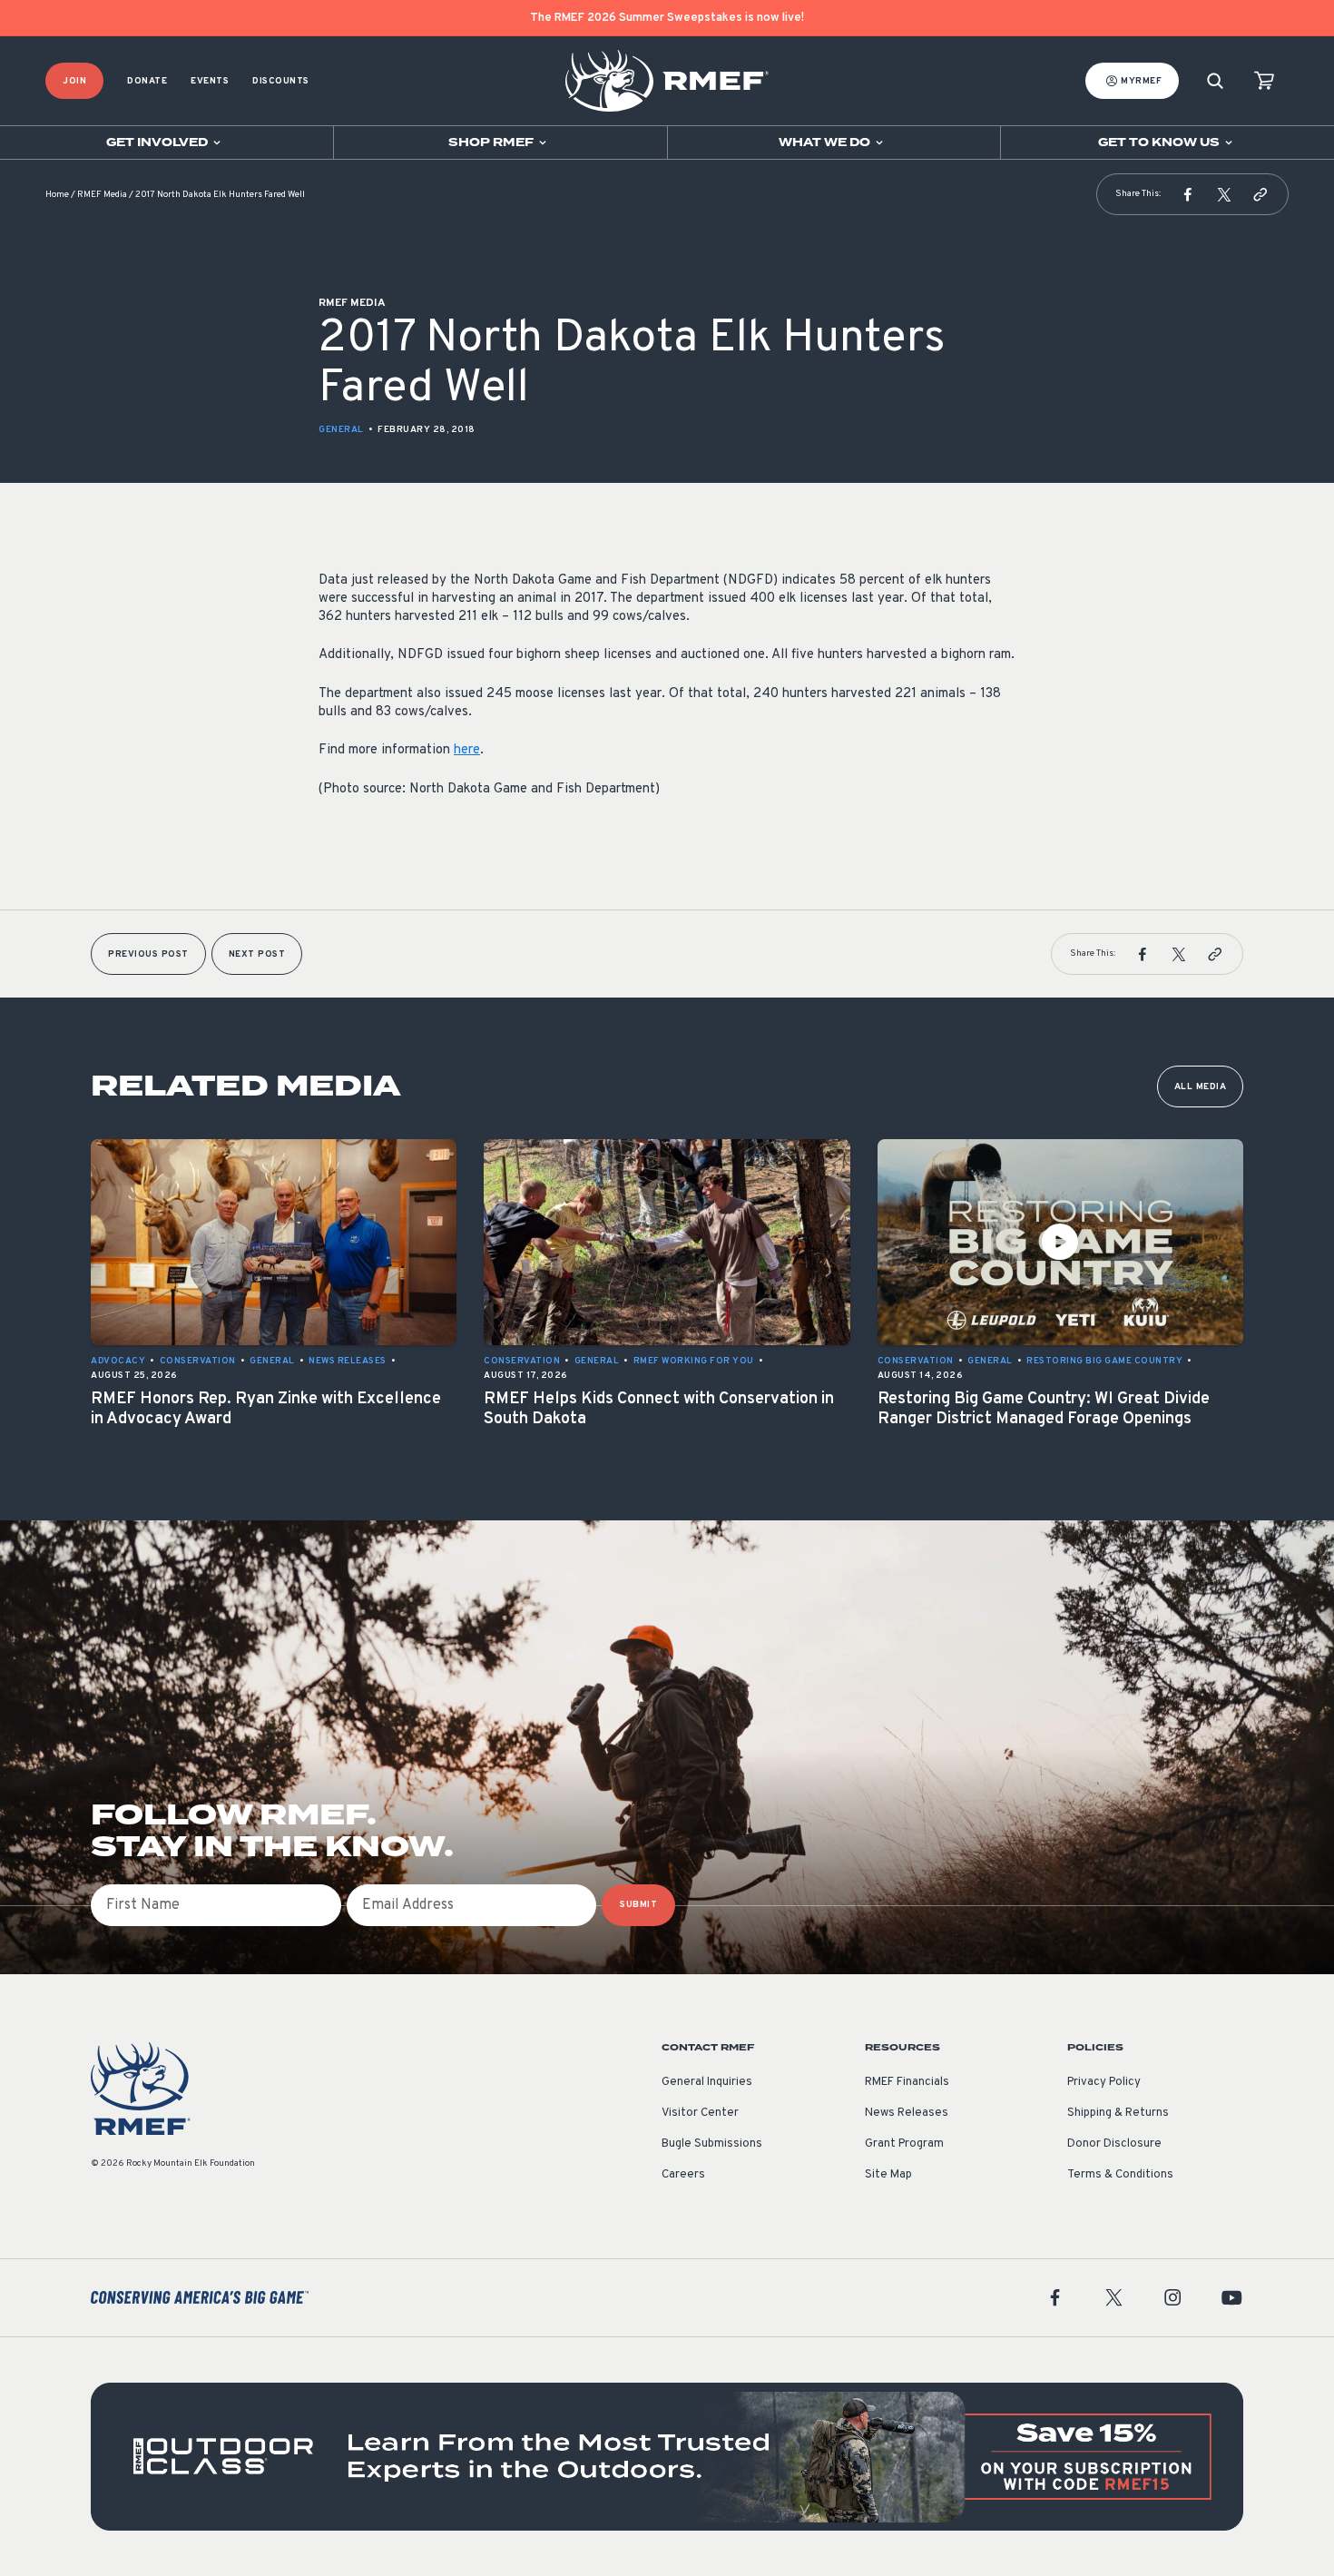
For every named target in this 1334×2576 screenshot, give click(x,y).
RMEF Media (102, 195)
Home (57, 195)
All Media (1201, 1087)
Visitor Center (700, 2113)
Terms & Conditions (1120, 2175)
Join (74, 81)
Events (210, 81)
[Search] (1215, 81)
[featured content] (667, 2457)
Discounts (281, 81)
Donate (147, 81)
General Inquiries (707, 2082)
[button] (1188, 194)
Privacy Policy (1104, 2082)
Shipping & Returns (1118, 2113)
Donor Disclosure (1114, 2144)
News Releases (907, 2113)
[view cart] (1264, 81)
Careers (683, 2175)
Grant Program (904, 2144)
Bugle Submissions (712, 2144)
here (467, 750)
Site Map (888, 2175)
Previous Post (148, 954)
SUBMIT (638, 1905)
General (341, 430)
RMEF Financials (907, 2082)
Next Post (257, 954)
